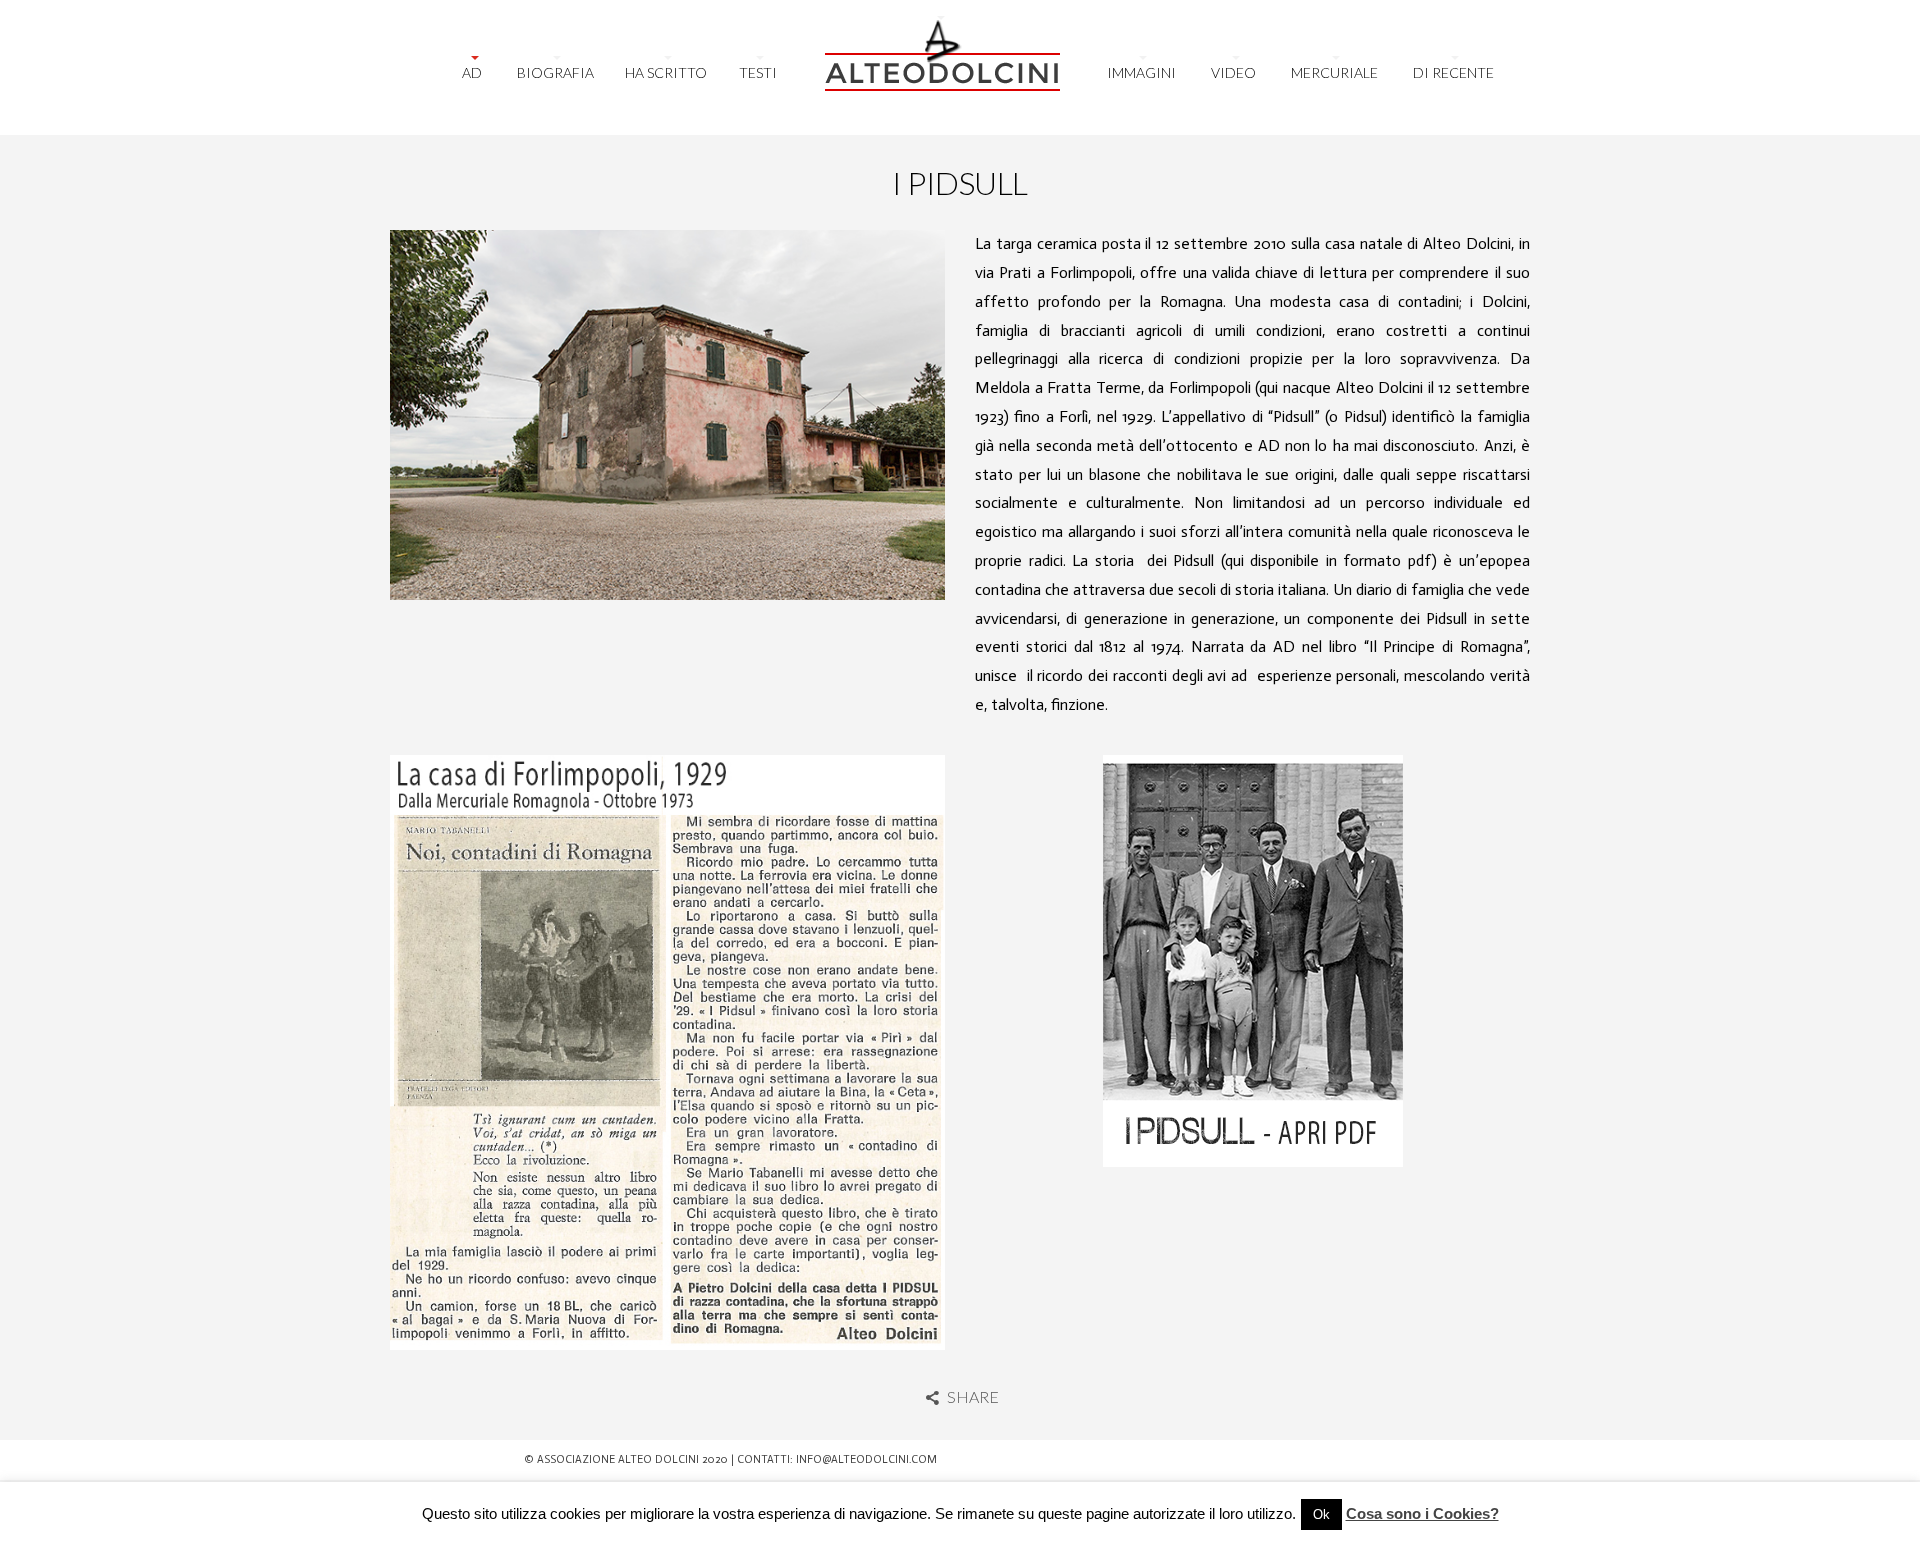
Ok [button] (1321, 1514)
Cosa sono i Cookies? (1422, 1513)
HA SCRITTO (666, 72)
